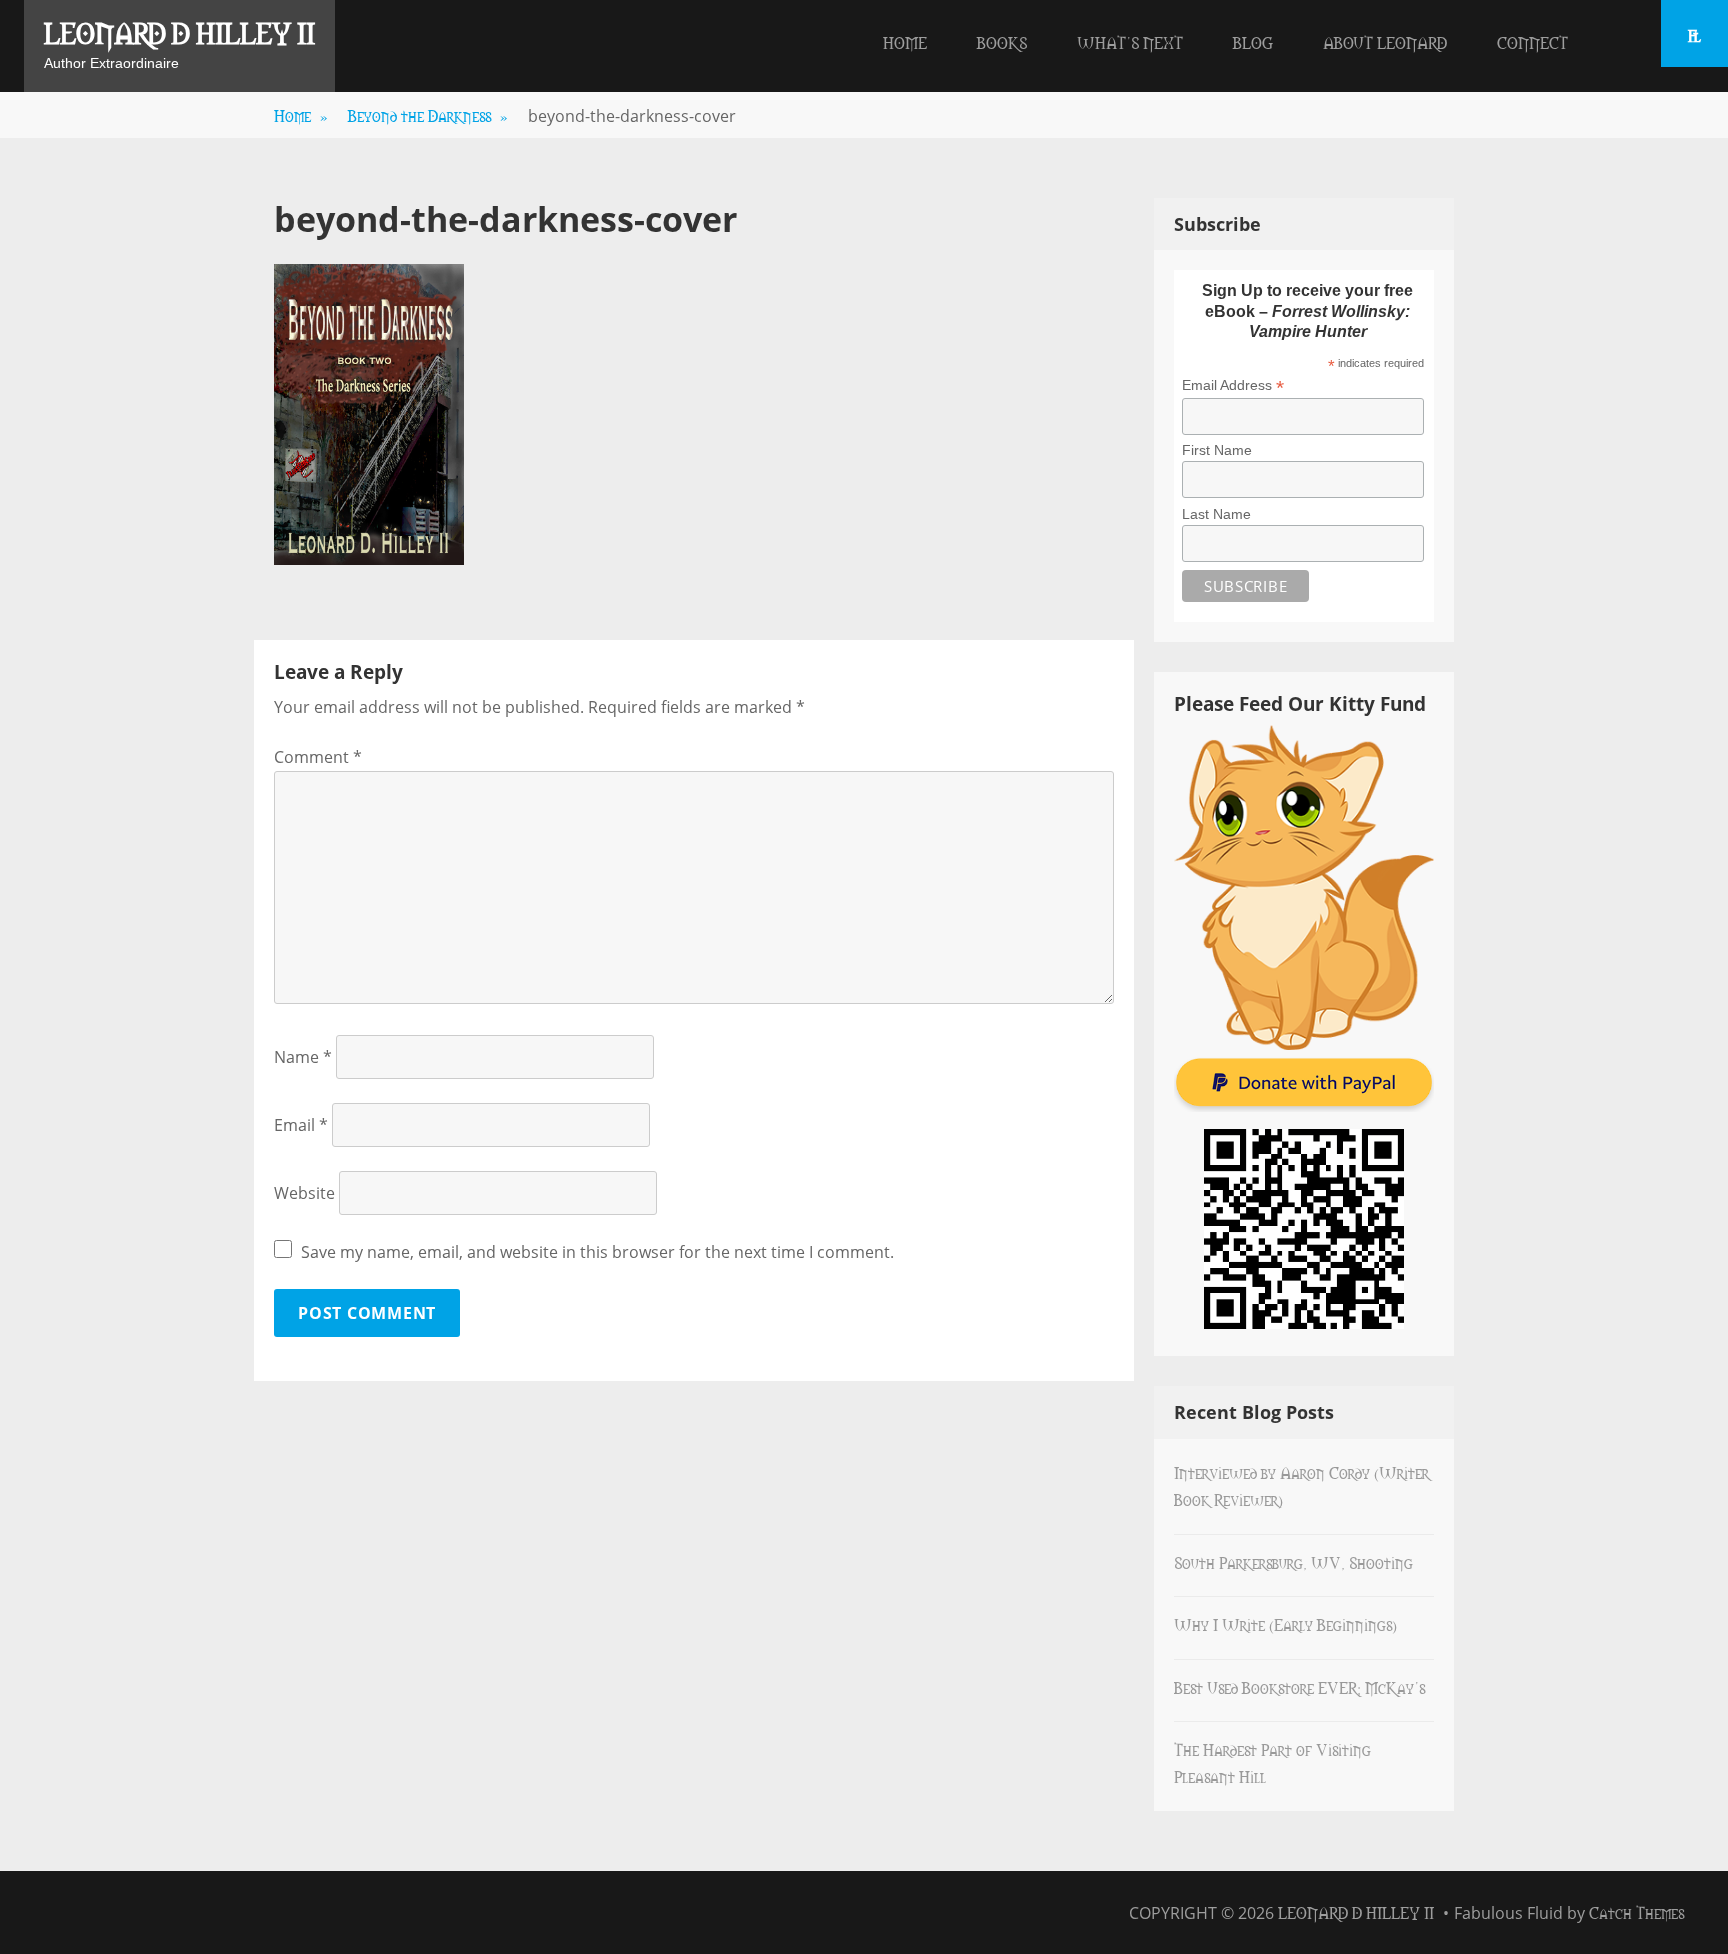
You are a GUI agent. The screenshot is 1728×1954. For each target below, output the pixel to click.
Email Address (1233, 385)
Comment (318, 757)
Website (304, 1193)
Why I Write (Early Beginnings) (1285, 1624)
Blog (1253, 42)
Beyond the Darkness (428, 115)
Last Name (1216, 514)
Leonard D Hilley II (179, 32)
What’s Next (1130, 42)
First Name (1217, 450)
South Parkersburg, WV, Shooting (1293, 1562)
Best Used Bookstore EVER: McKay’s (1299, 1687)
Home (905, 42)
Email (301, 1125)
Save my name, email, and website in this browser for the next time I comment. (597, 1252)
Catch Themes (1636, 1912)
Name (303, 1057)
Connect (1532, 42)
